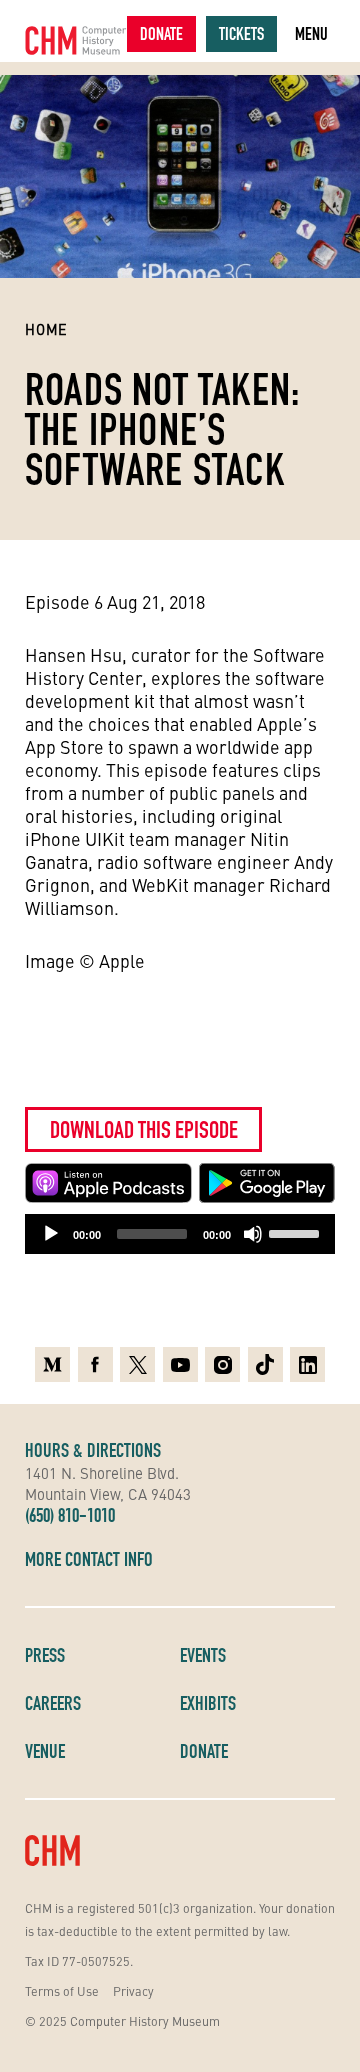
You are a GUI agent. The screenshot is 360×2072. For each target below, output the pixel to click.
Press (45, 1655)
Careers (53, 1703)
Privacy (133, 1990)
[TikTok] (265, 1364)
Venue (45, 1751)
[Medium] (52, 1364)
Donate (161, 33)
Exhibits (208, 1703)
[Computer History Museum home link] (76, 40)
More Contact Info (89, 1559)
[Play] (51, 1234)
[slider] (297, 1232)
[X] (137, 1364)
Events (203, 1655)
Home (46, 329)
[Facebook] (95, 1364)
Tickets (241, 33)
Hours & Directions (93, 1450)
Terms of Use (62, 1990)
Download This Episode (144, 1129)
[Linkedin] (307, 1364)
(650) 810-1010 (70, 1515)
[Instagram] (222, 1364)
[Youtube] (180, 1364)
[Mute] (253, 1234)
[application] (180, 1234)
